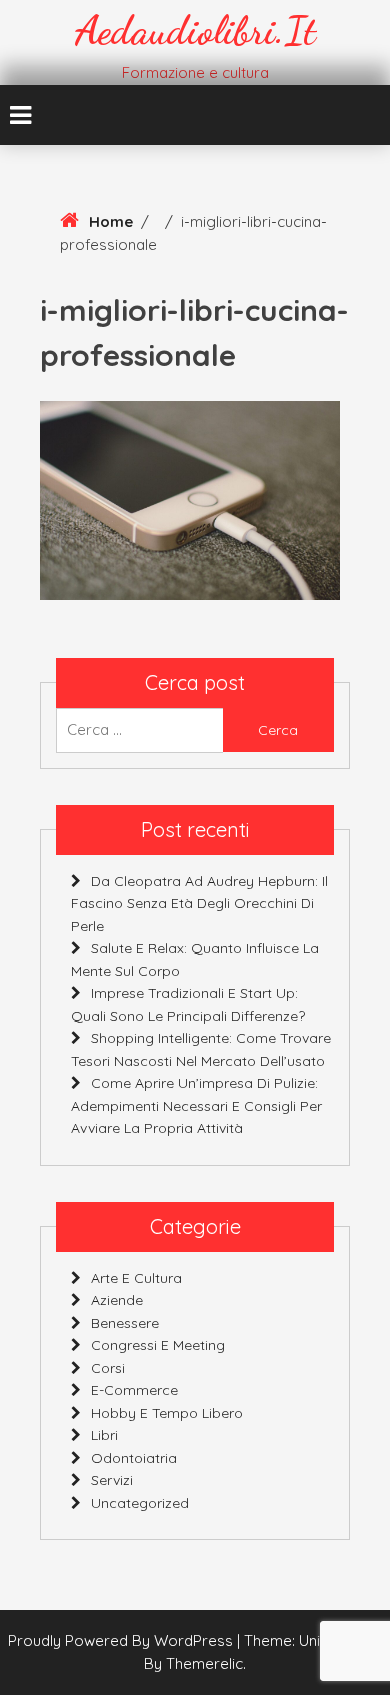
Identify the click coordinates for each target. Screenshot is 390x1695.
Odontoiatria (134, 1458)
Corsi (108, 1368)
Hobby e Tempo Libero (167, 1413)
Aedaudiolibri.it (195, 30)
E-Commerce (134, 1390)
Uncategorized (140, 1503)
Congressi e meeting (158, 1345)
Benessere (125, 1323)
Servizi (112, 1480)
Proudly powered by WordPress (122, 1640)
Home (111, 221)
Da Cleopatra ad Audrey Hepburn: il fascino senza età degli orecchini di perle (199, 903)
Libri (104, 1435)
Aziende (117, 1300)
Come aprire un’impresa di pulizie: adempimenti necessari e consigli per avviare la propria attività (196, 1105)
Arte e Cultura (136, 1278)
